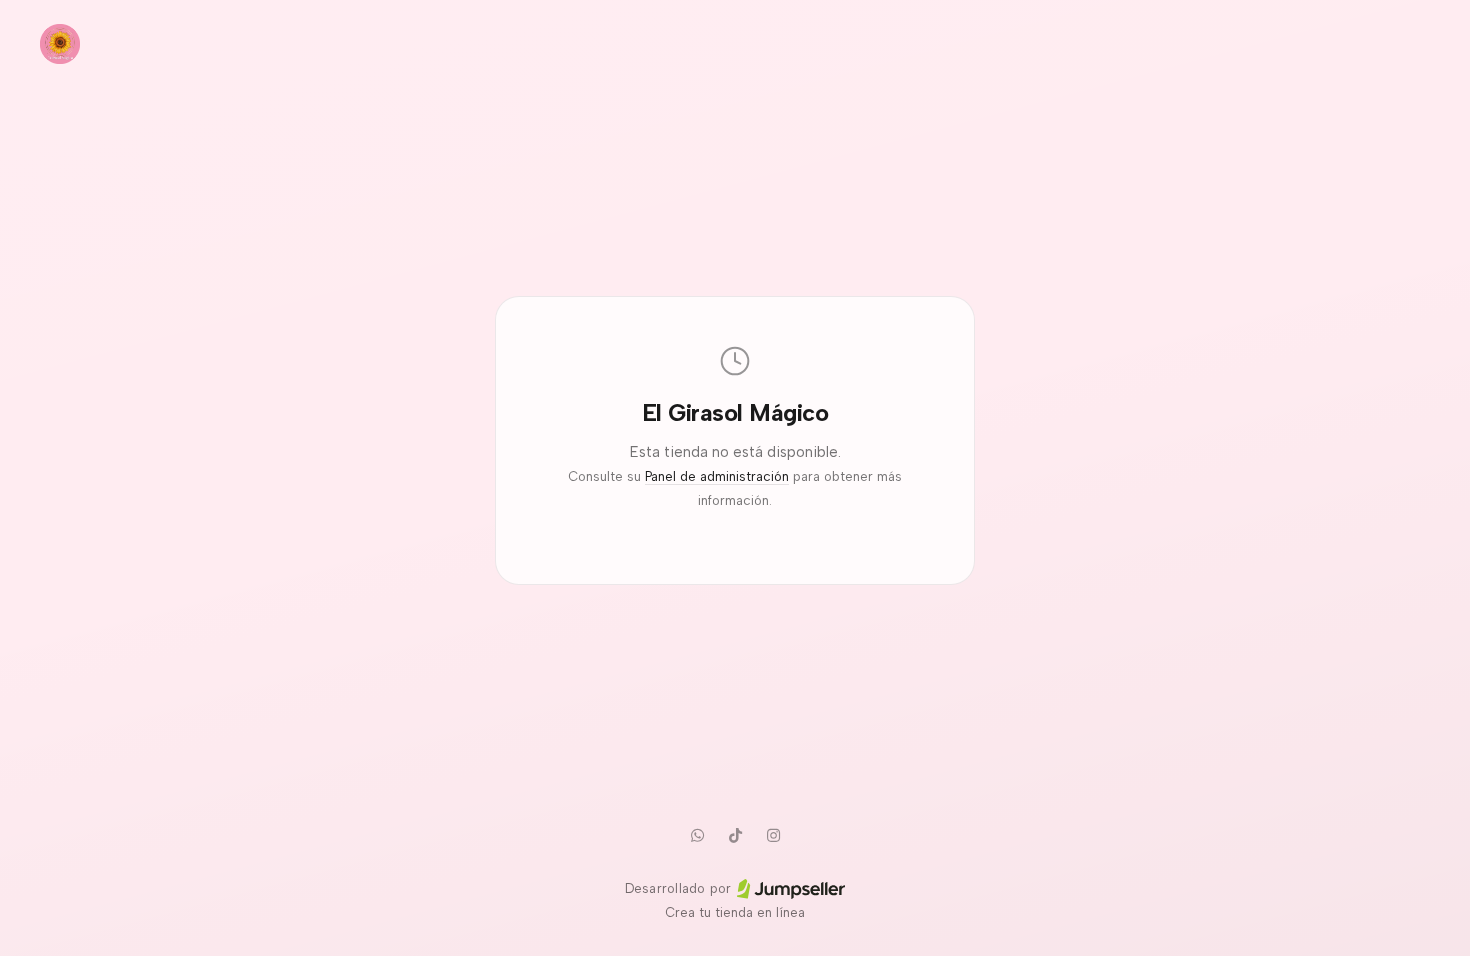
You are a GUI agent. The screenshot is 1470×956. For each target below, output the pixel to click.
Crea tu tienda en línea (735, 912)
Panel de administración (717, 476)
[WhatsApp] (697, 835)
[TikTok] (735, 835)
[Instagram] (773, 835)
